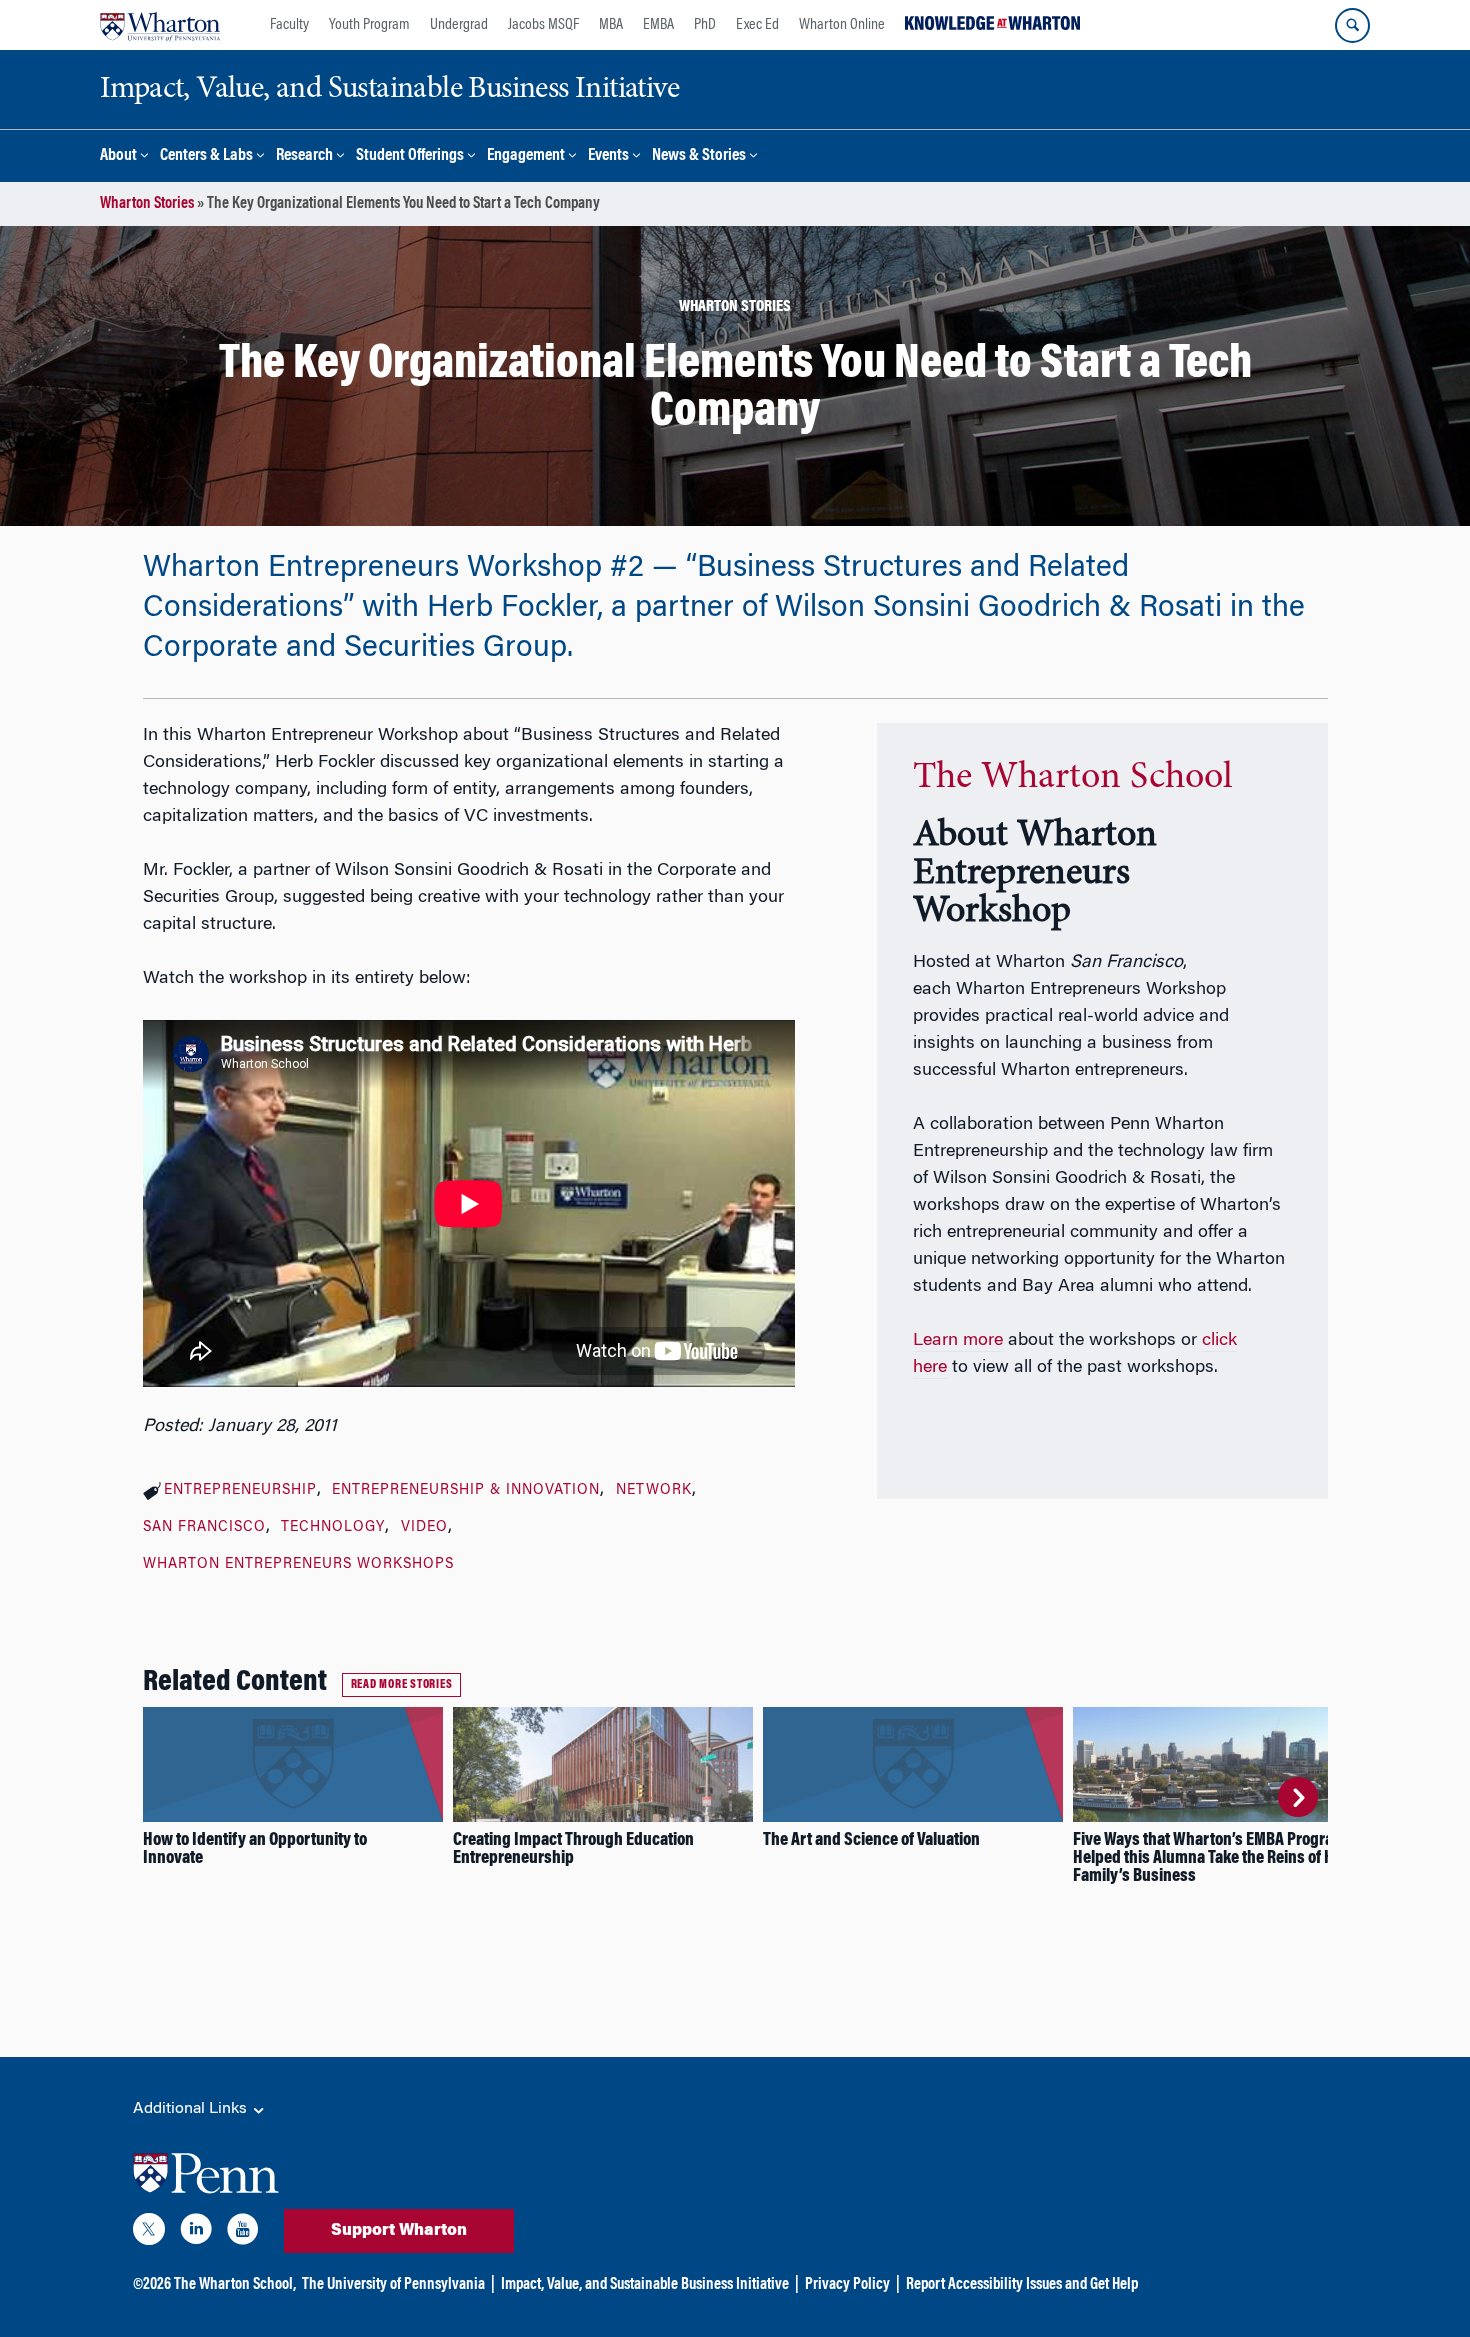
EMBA (658, 25)
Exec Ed (757, 25)
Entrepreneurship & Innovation (466, 1491)
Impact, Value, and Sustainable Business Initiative (645, 2285)
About (118, 156)
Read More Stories (402, 1685)
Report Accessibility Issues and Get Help (1022, 2285)
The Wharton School (1073, 778)
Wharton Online (842, 25)
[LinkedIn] (196, 2233)
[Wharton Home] (160, 25)
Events (608, 156)
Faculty (289, 25)
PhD (705, 25)
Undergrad (459, 25)
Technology (333, 1528)
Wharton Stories (147, 204)
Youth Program (369, 25)
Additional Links (192, 2109)
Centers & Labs (206, 156)
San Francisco (204, 1528)
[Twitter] (149, 2233)
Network (654, 1491)
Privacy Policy (847, 2285)
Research (304, 156)
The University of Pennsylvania (393, 2285)
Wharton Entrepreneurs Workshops (298, 1565)
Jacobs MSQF (543, 25)
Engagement (526, 156)
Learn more (958, 1341)
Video (424, 1528)
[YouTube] (243, 2233)
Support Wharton (399, 2231)
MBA (611, 25)
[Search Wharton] (1352, 25)
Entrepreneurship (240, 1491)
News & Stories (699, 156)
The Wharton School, (235, 2285)
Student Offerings (410, 156)
